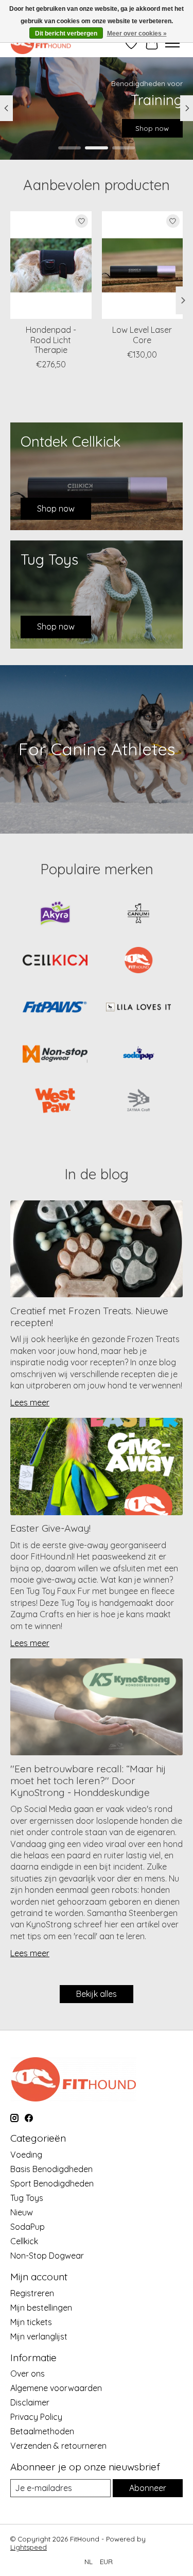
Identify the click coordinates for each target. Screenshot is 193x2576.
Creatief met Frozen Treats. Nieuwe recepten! (89, 1317)
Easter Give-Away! (50, 1528)
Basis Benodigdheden (51, 2169)
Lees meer (30, 1402)
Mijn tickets (31, 2322)
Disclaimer (30, 2402)
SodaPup (28, 2227)
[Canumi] (138, 914)
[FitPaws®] (55, 1008)
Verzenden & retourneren (58, 2446)
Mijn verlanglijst (39, 2336)
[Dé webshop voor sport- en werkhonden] (41, 43)
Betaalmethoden (42, 2431)
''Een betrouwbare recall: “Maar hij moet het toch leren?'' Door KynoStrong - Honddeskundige (88, 1781)
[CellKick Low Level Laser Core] (143, 265)
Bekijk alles (97, 1994)
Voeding (26, 2155)
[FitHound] (138, 961)
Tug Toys (27, 2198)
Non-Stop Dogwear (47, 2256)
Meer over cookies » (137, 33)
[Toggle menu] (172, 43)
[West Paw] (55, 1102)
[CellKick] (55, 961)
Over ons (28, 2374)
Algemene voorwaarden (56, 2388)
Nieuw (22, 2212)
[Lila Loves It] (138, 1008)
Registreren (32, 2293)
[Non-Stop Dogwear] (55, 1055)
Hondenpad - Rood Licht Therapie (51, 340)
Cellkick (24, 2241)
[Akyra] (55, 914)
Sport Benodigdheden (52, 2183)
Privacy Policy (36, 2417)
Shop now (152, 128)
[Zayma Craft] (138, 1102)
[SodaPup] (138, 1055)
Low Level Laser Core (142, 335)
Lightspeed (29, 2547)
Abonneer (148, 2488)
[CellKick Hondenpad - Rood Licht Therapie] (51, 265)
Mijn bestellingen (41, 2308)
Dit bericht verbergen (66, 33)
